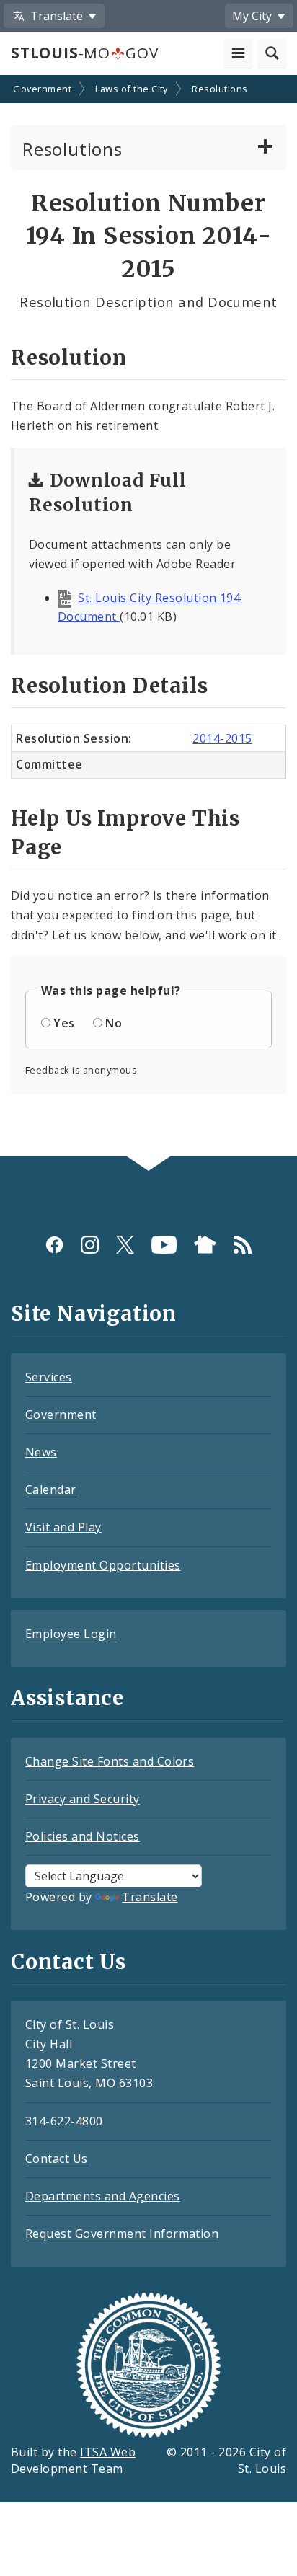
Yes (64, 1023)
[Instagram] (90, 1245)
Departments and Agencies (103, 2196)
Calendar (51, 1490)
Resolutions (220, 89)
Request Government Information (122, 2234)
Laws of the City (132, 89)
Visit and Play (63, 1527)
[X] (125, 1245)
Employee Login (71, 1634)
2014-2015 (222, 738)
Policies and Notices (83, 1836)
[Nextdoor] (205, 1245)
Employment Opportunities (103, 1565)
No (114, 1023)
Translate (150, 1897)
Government (42, 89)
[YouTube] (164, 1245)
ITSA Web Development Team (73, 2460)
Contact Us (57, 2159)
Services (49, 1377)
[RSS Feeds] (243, 1245)
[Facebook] (54, 1245)
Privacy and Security (83, 1799)
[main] (148, 617)
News (41, 1452)
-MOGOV (84, 53)
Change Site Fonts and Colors (110, 1761)
